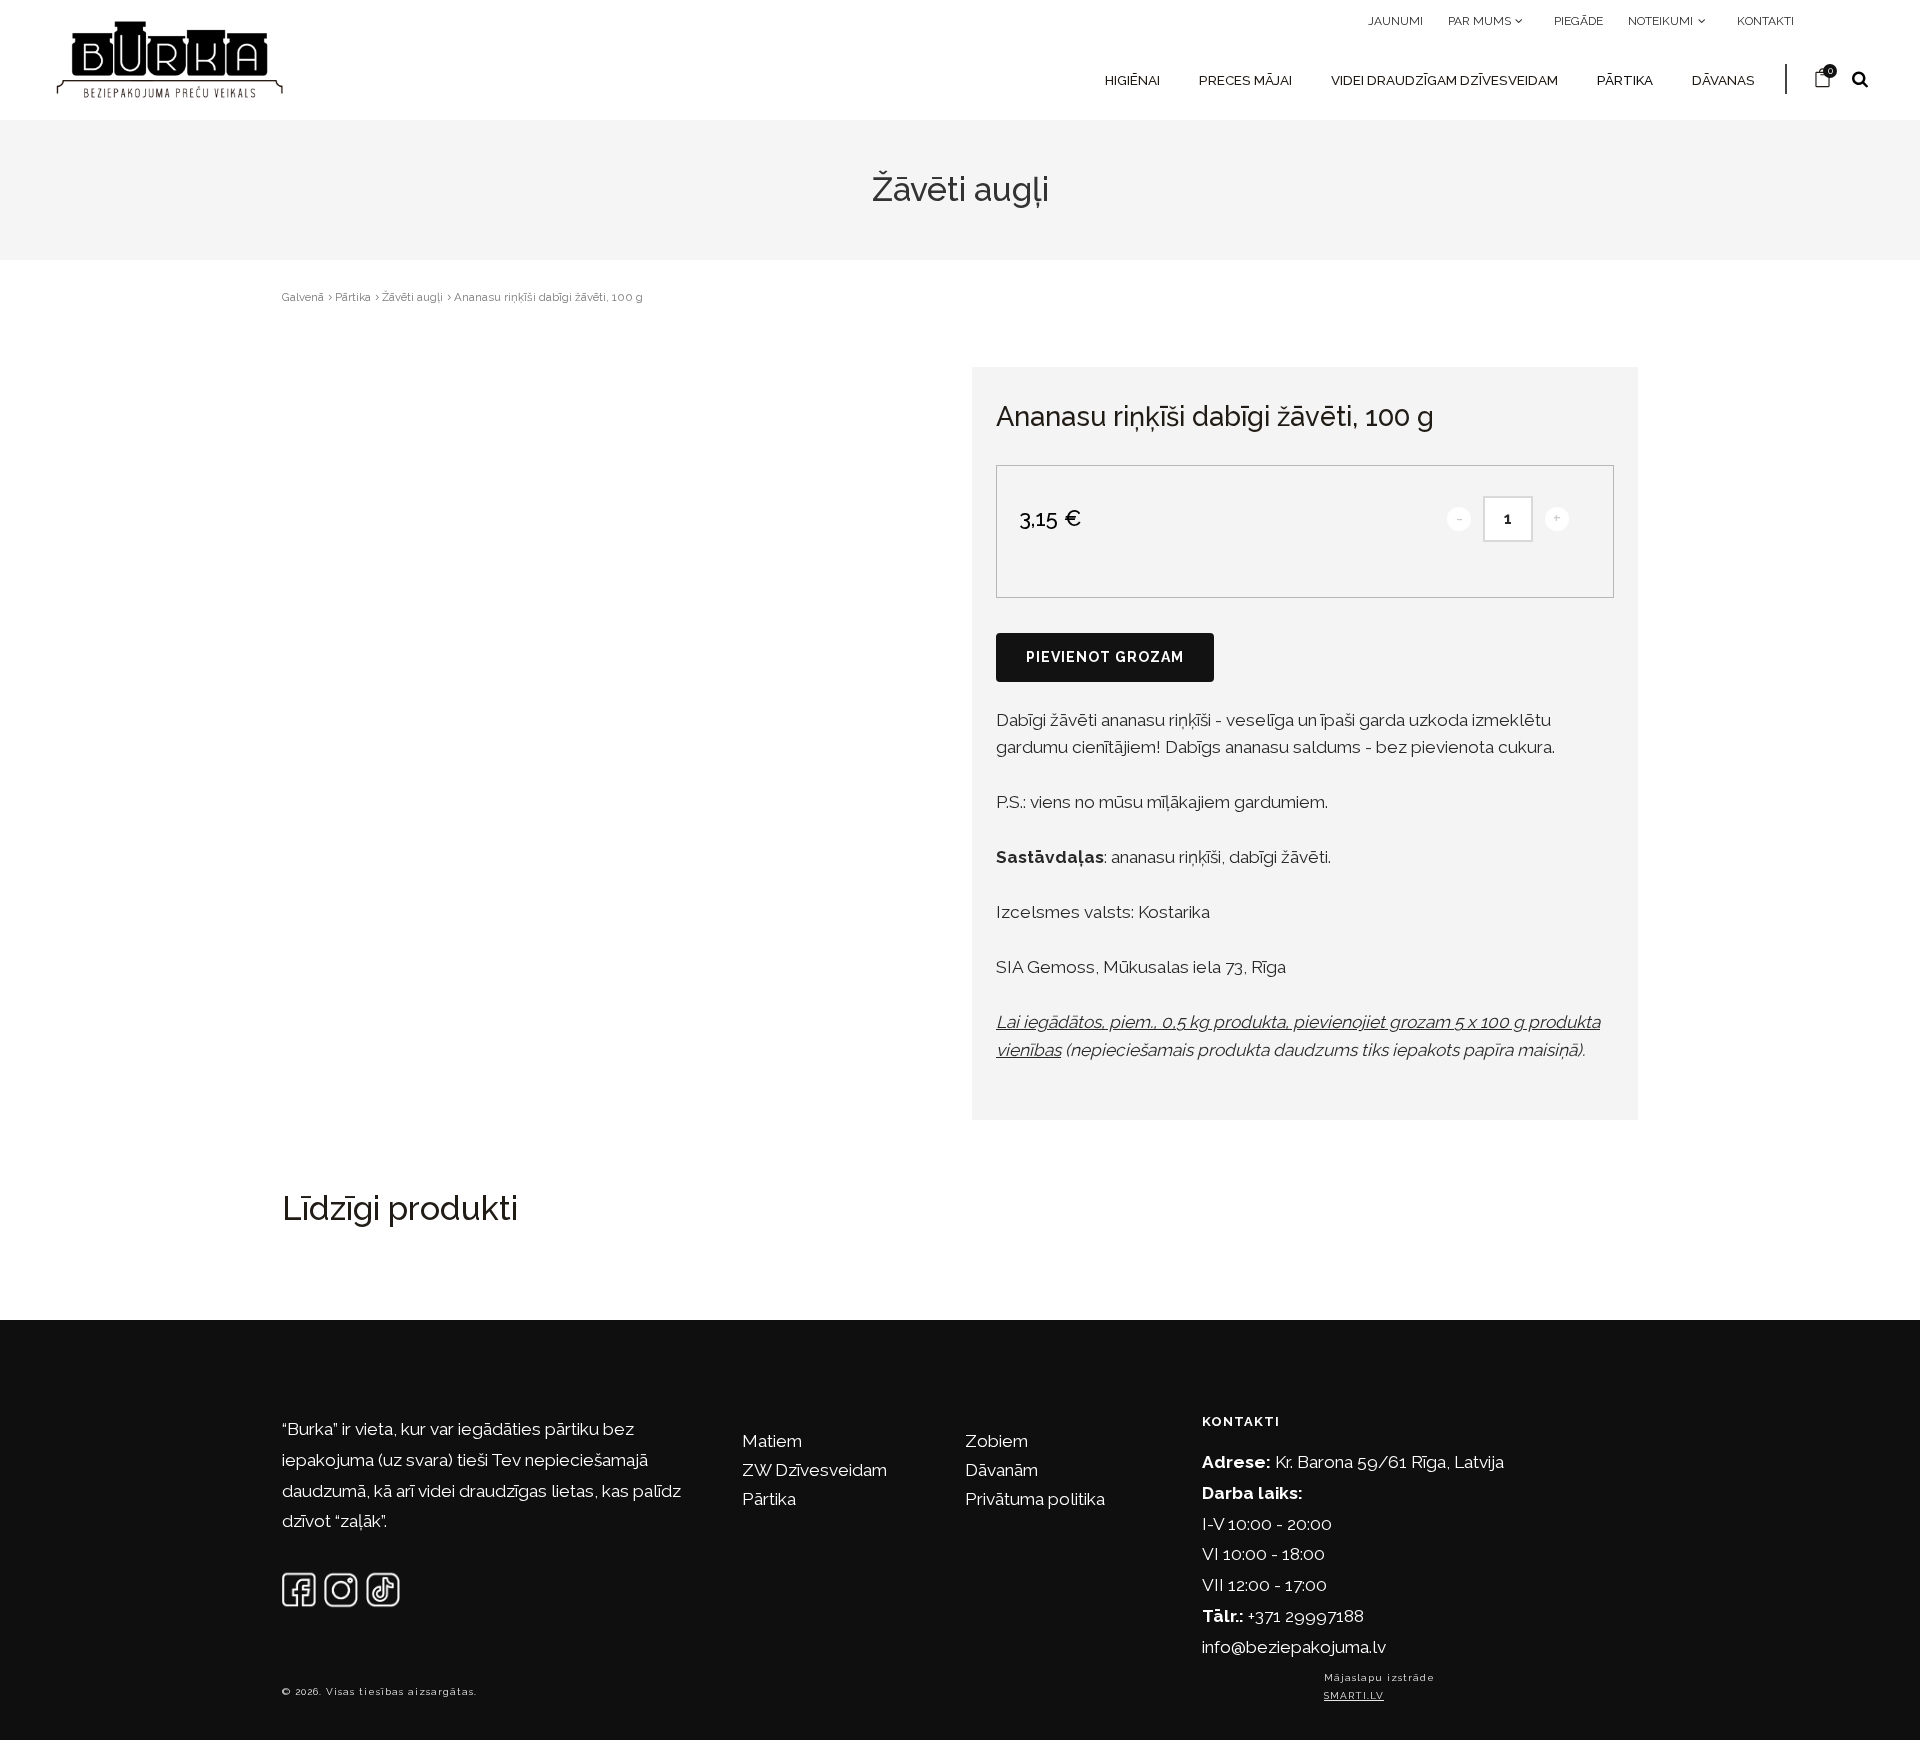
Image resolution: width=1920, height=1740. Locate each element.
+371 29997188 (1306, 1616)
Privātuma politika (1035, 1499)
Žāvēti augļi (412, 297)
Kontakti (1765, 21)
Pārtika (1625, 80)
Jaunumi (1395, 21)
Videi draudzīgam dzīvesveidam (1444, 80)
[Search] (1860, 79)
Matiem (772, 1441)
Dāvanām (1001, 1470)
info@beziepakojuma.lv (1294, 1647)
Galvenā (303, 297)
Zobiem (996, 1441)
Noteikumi (1662, 21)
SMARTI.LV (1354, 1695)
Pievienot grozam (1105, 657)
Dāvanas (1723, 80)
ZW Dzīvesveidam (814, 1470)
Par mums (1481, 21)
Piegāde (1578, 21)
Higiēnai (1132, 80)
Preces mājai (1245, 80)
